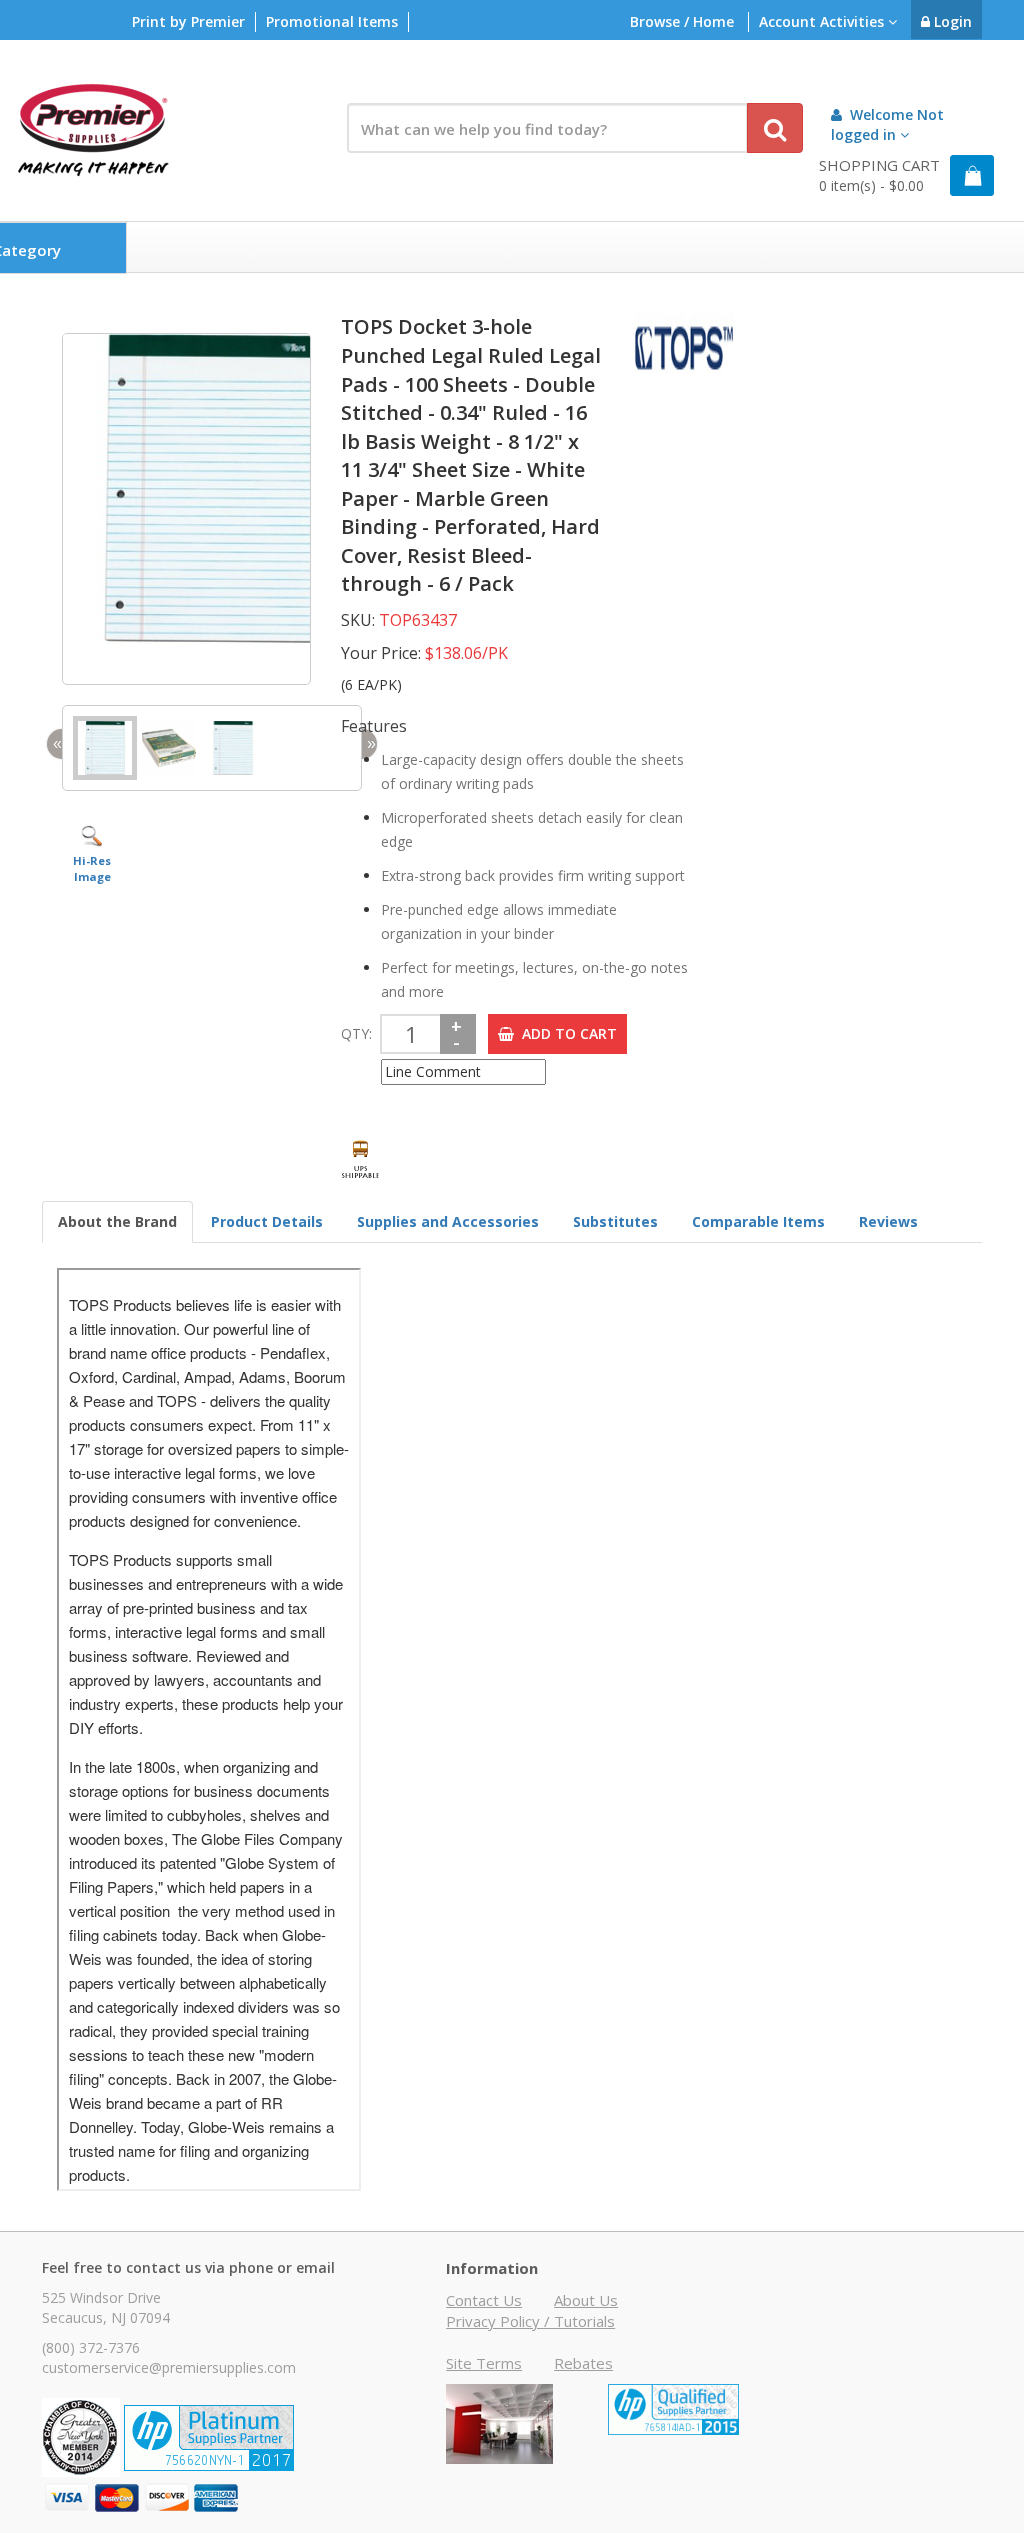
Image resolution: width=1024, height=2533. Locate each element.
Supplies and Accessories (448, 1221)
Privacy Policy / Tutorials (530, 2321)
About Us (586, 2300)
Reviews (888, 1221)
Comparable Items (758, 1221)
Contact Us (484, 2300)
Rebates (583, 2363)
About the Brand (117, 1221)
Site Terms (484, 2363)
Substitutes (615, 1221)
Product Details (267, 1221)
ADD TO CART (565, 1033)
